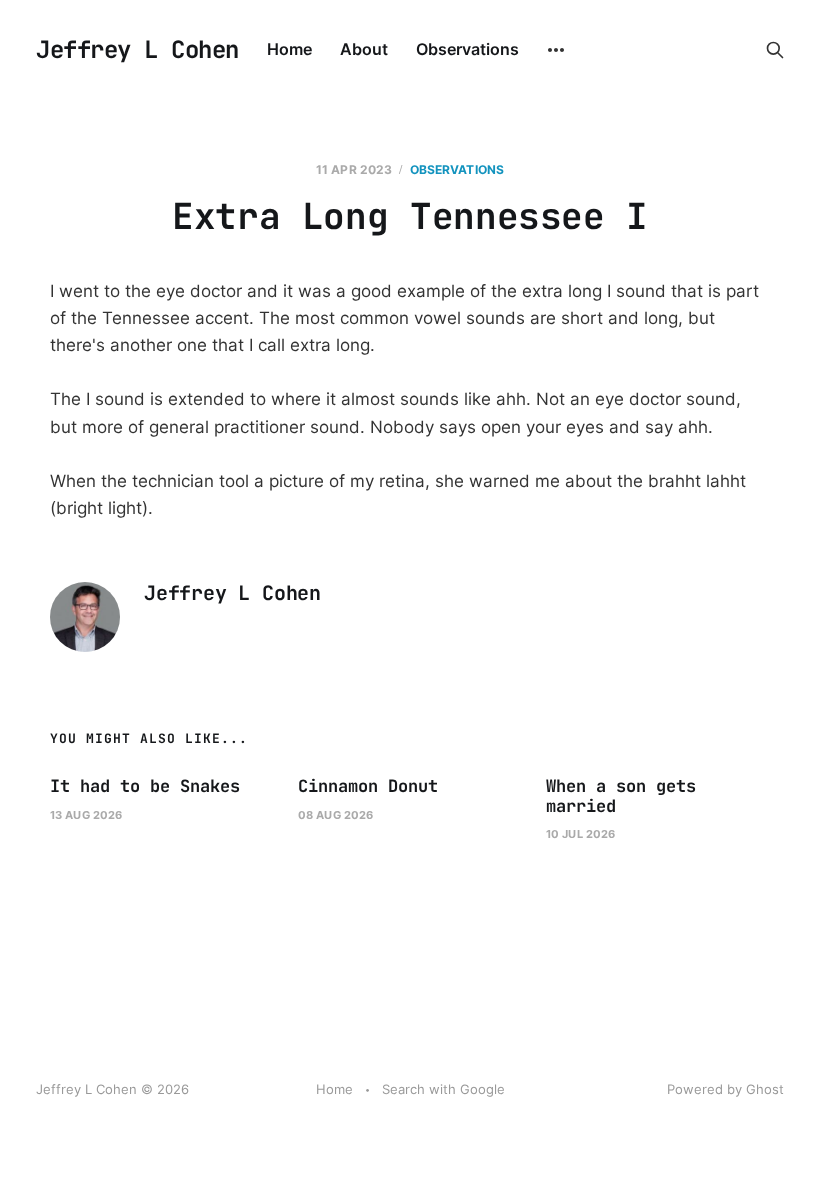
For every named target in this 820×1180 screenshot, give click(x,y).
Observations (467, 49)
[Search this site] (775, 50)
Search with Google (443, 1089)
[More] (556, 50)
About (364, 49)
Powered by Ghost (725, 1089)
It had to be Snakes (145, 786)
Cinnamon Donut (368, 786)
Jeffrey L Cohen (137, 50)
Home (289, 49)
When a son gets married (621, 796)
